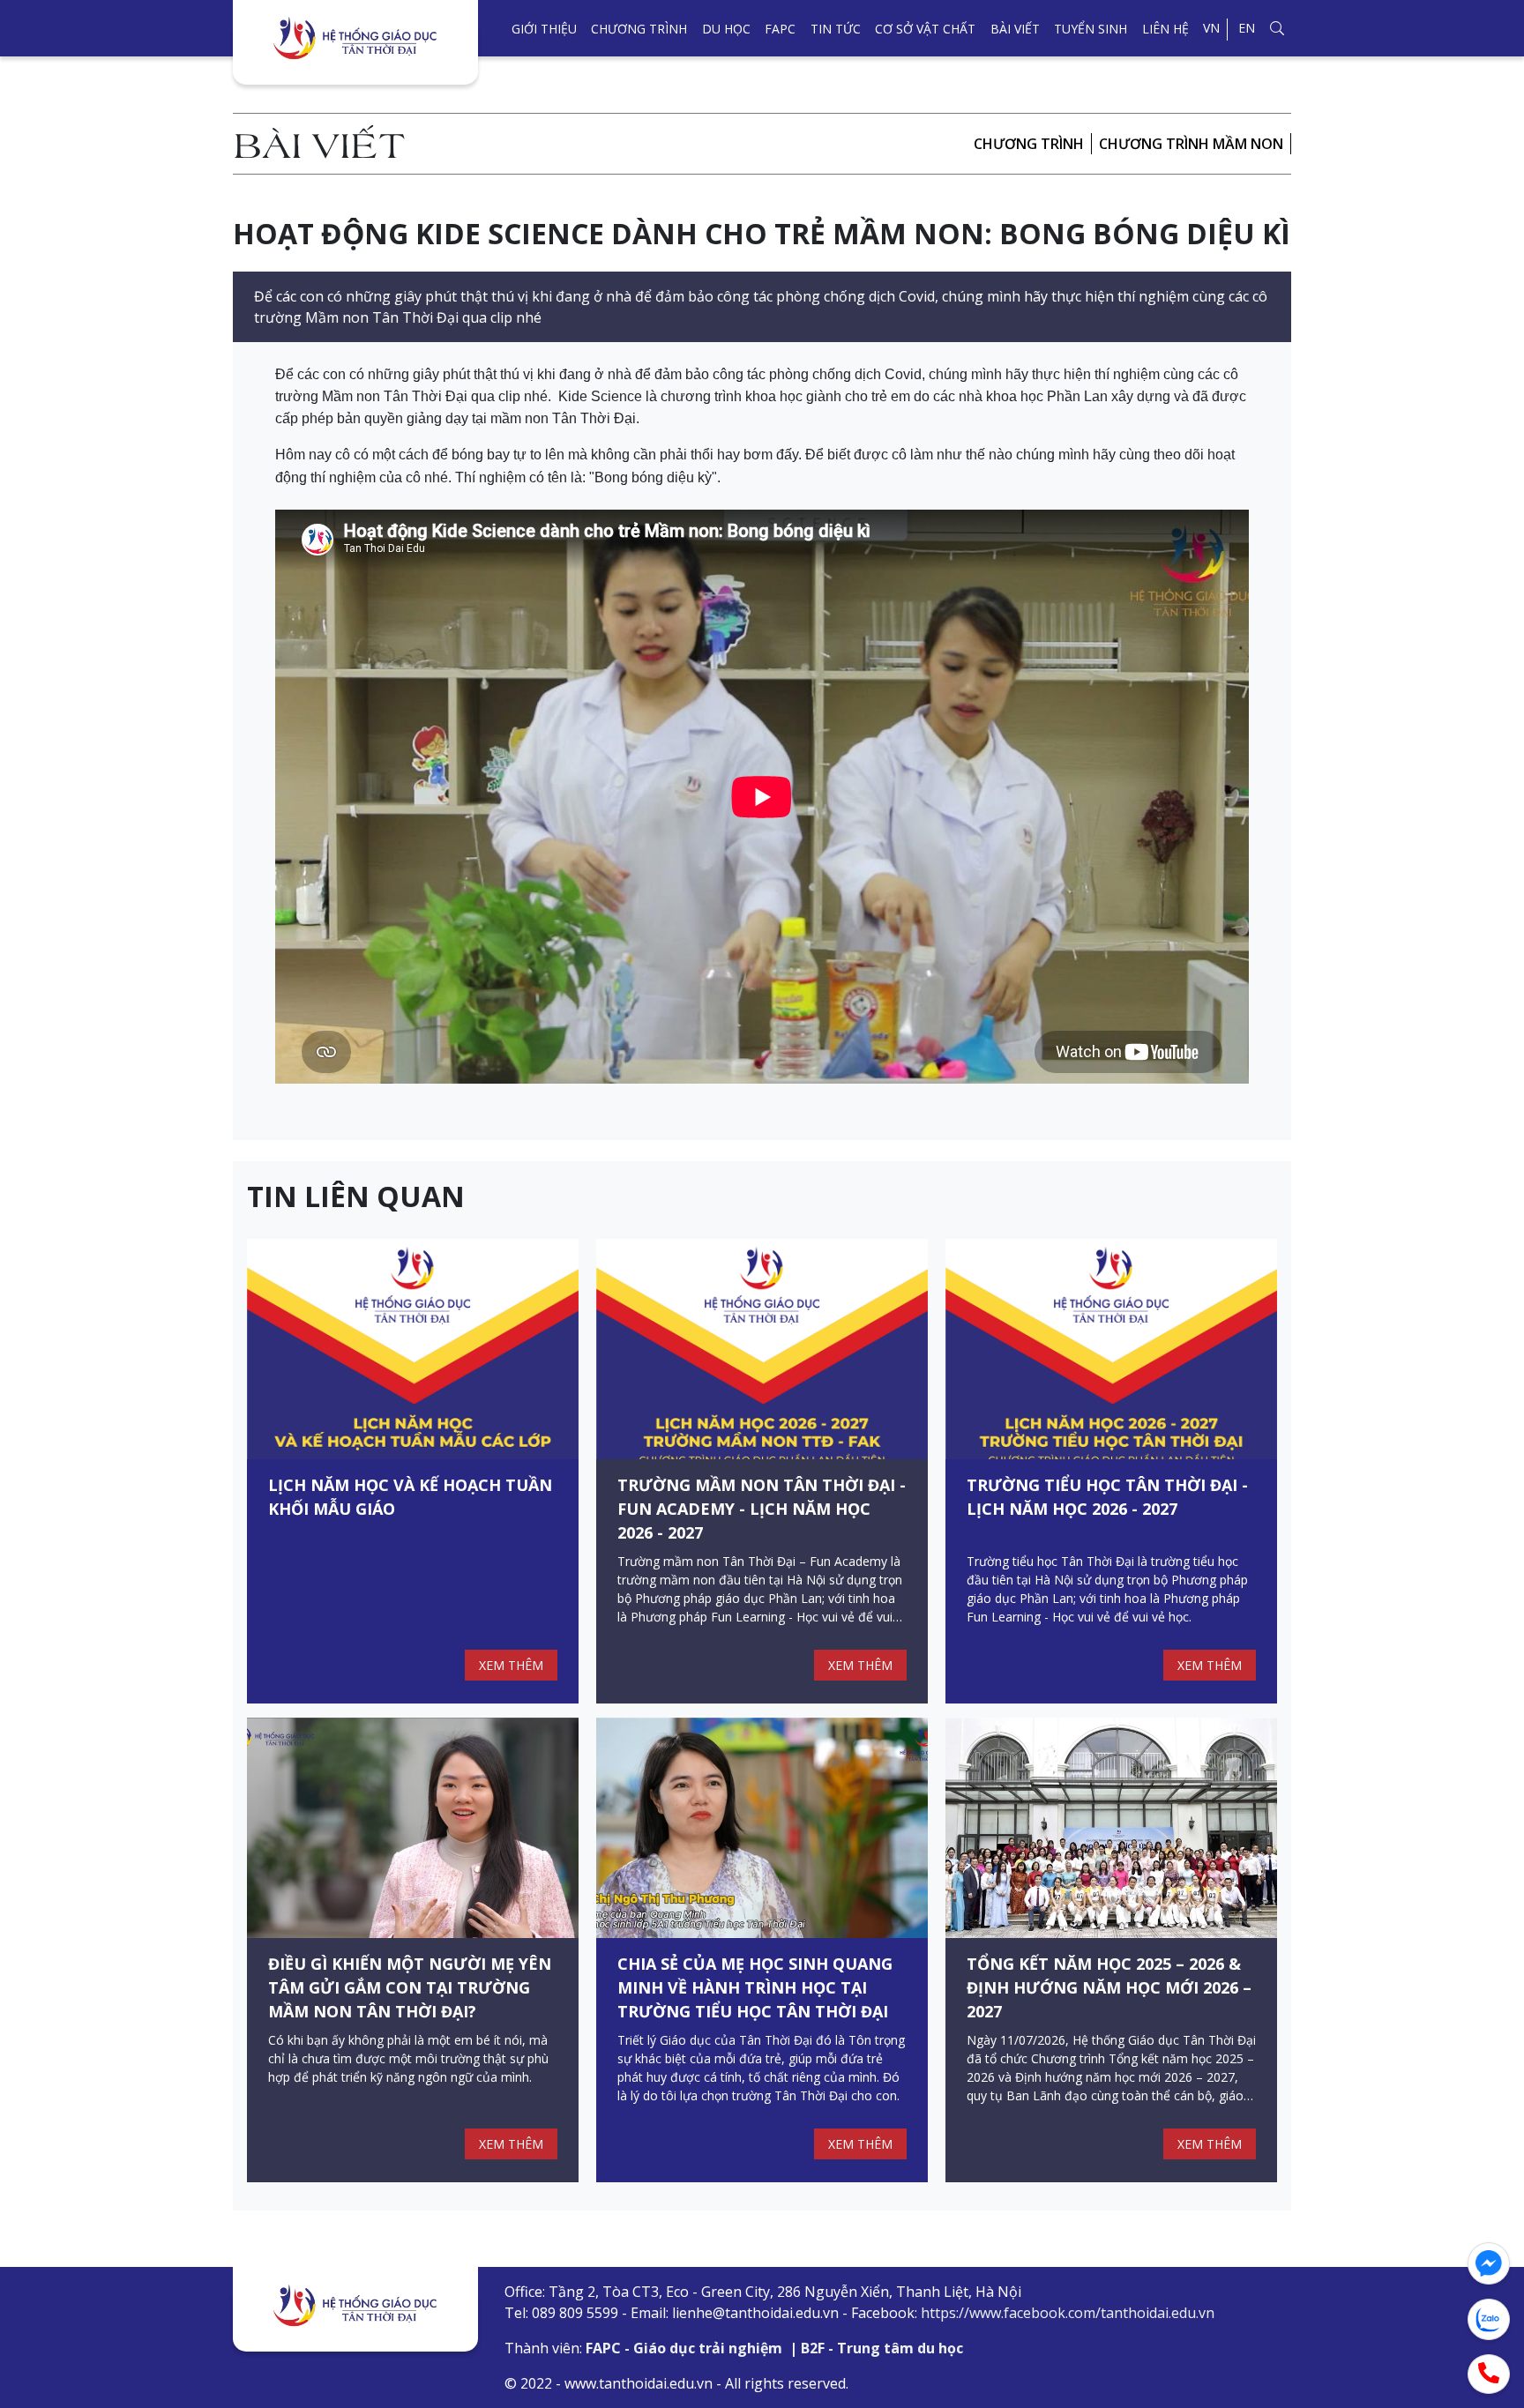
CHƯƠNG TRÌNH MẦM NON (1191, 144)
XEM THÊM (511, 1665)
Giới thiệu (544, 29)
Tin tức (836, 29)
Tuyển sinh (1091, 29)
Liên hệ (1165, 29)
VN (1211, 28)
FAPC (780, 29)
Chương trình (639, 29)
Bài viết (1015, 29)
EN (1247, 28)
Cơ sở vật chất (925, 29)
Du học (726, 29)
